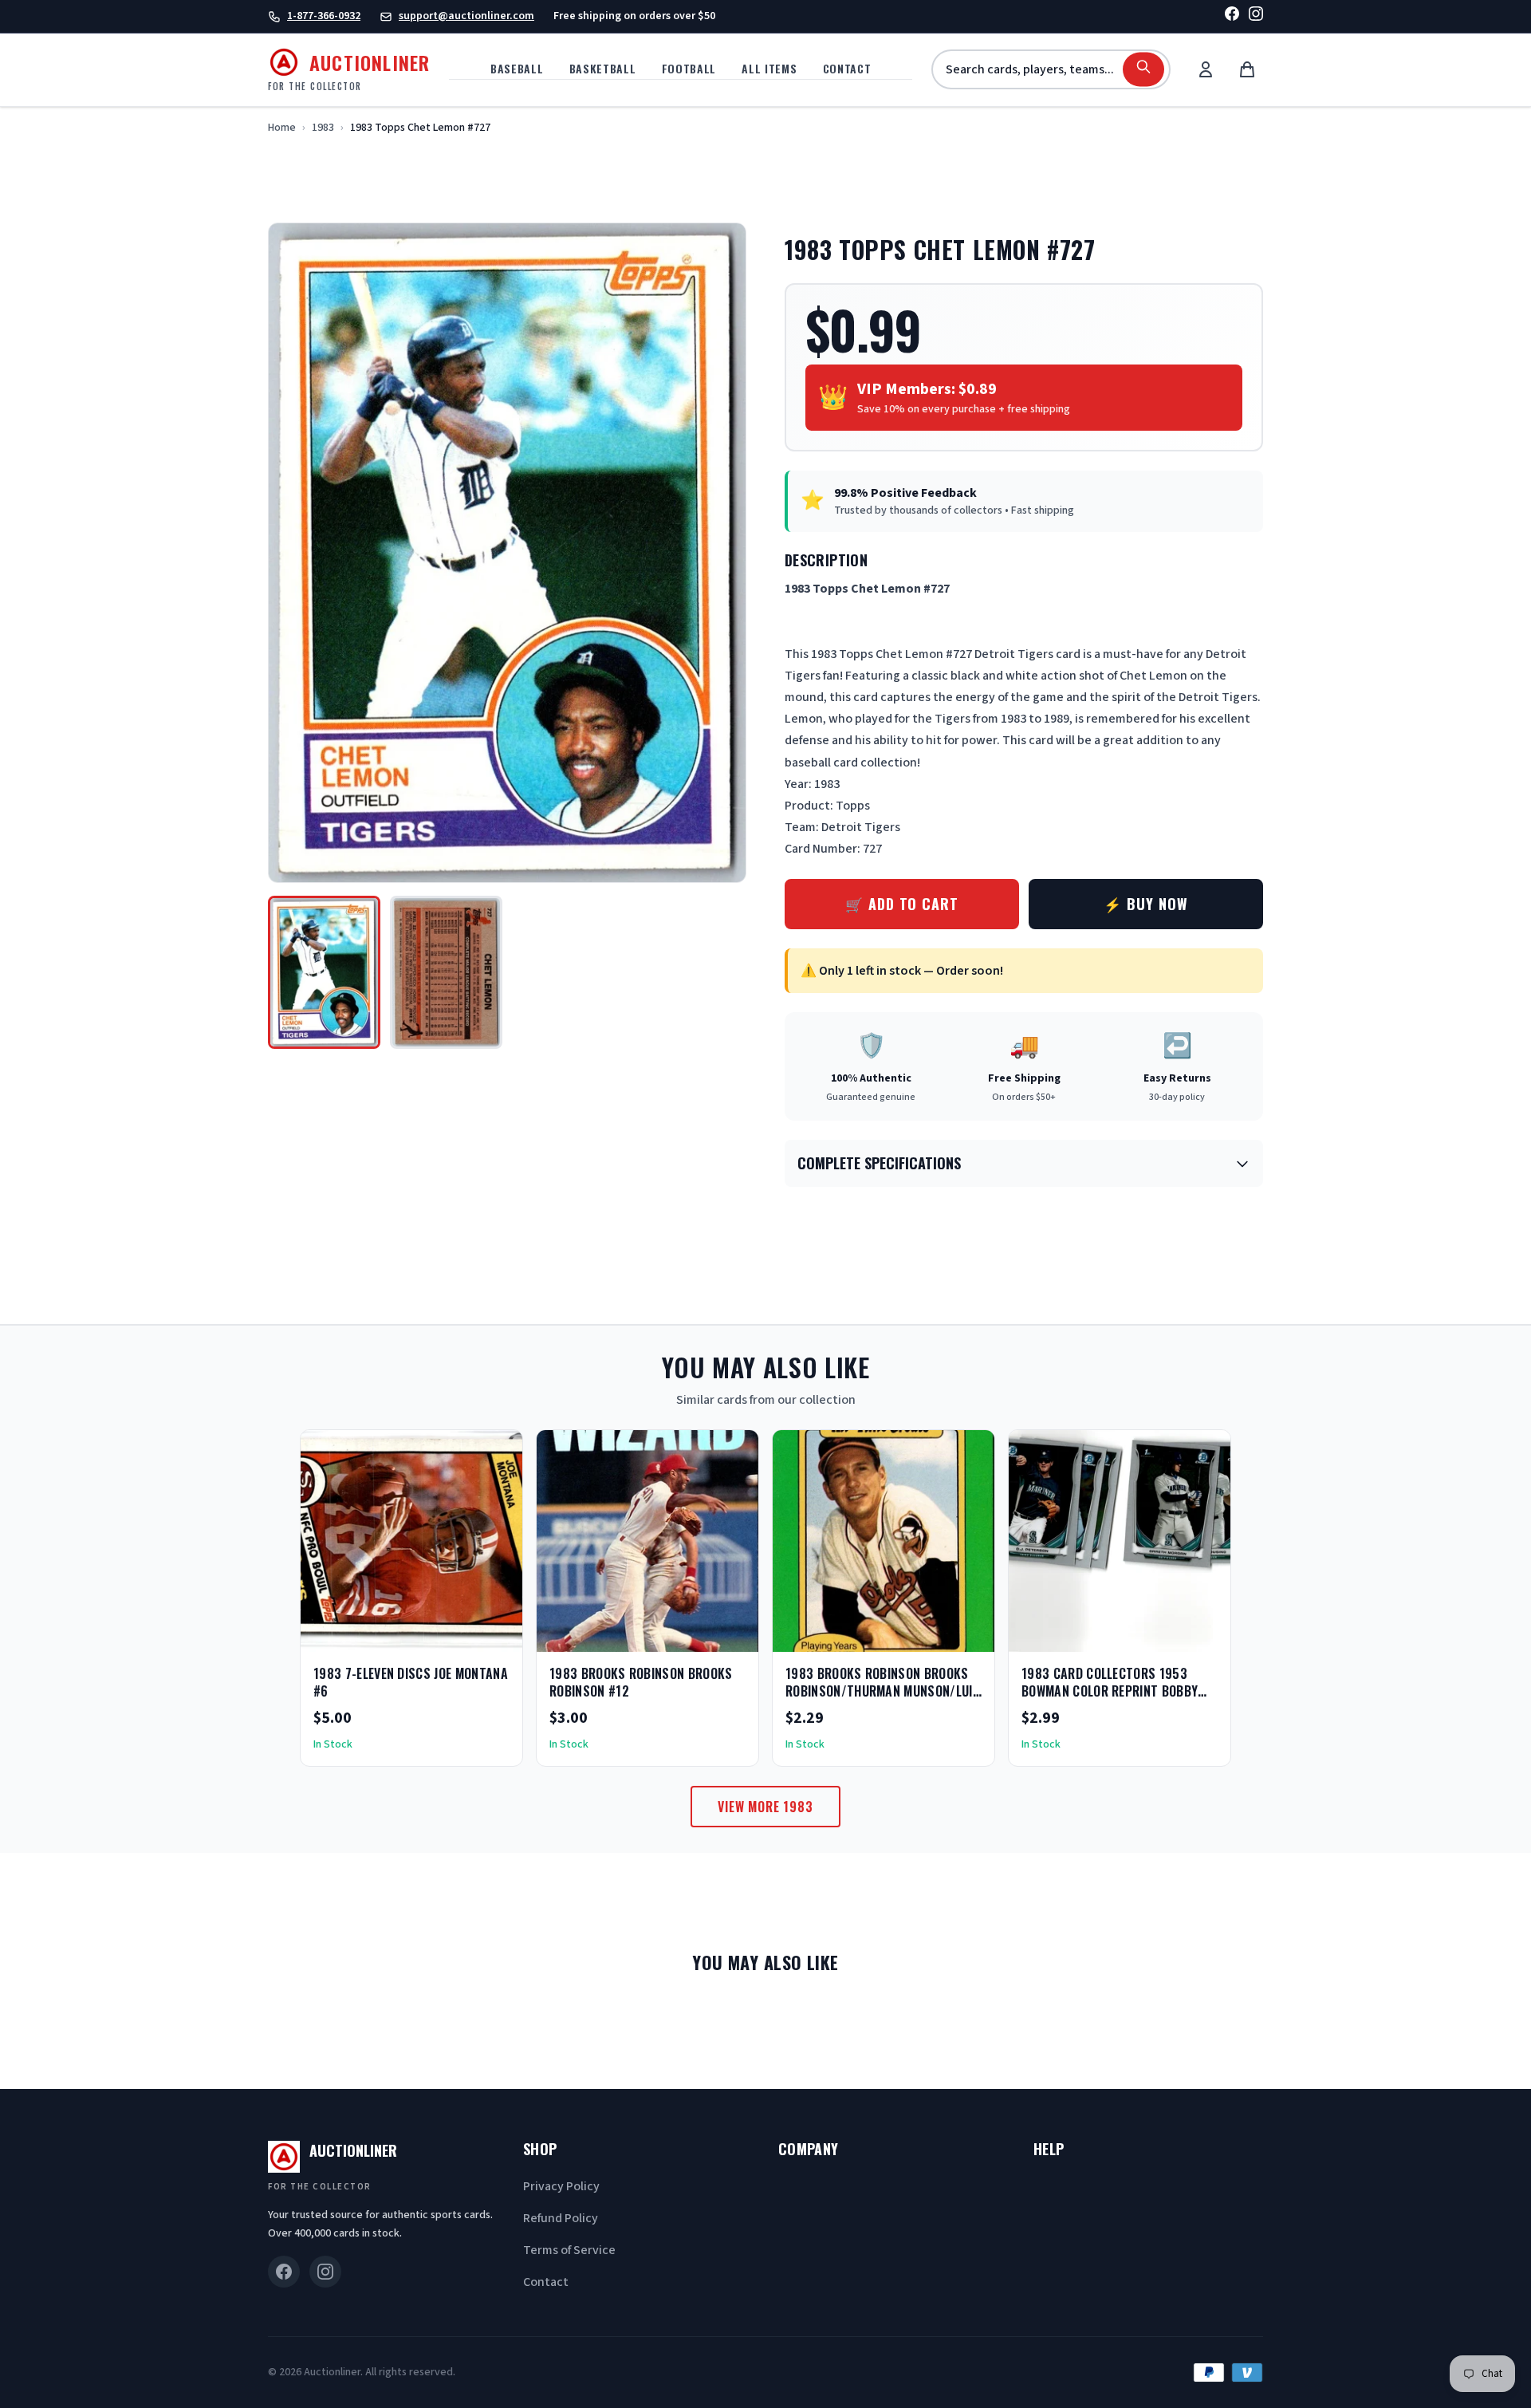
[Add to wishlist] (459, 1634)
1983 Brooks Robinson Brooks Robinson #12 (641, 1682)
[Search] (1143, 70)
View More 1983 (765, 1807)
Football (689, 68)
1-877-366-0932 (324, 16)
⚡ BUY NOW (1145, 904)
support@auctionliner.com (466, 16)
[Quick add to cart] (497, 1634)
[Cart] (1247, 69)
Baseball (517, 68)
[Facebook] (1232, 16)
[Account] (1206, 69)
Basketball (603, 68)
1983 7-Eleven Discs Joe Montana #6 (411, 1682)
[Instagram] (1256, 16)
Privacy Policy (561, 2186)
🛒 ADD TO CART (902, 904)
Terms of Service (569, 2250)
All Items (769, 68)
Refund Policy (561, 2218)
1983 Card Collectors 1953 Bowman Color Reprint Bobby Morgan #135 (1110, 1691)
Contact (847, 68)
